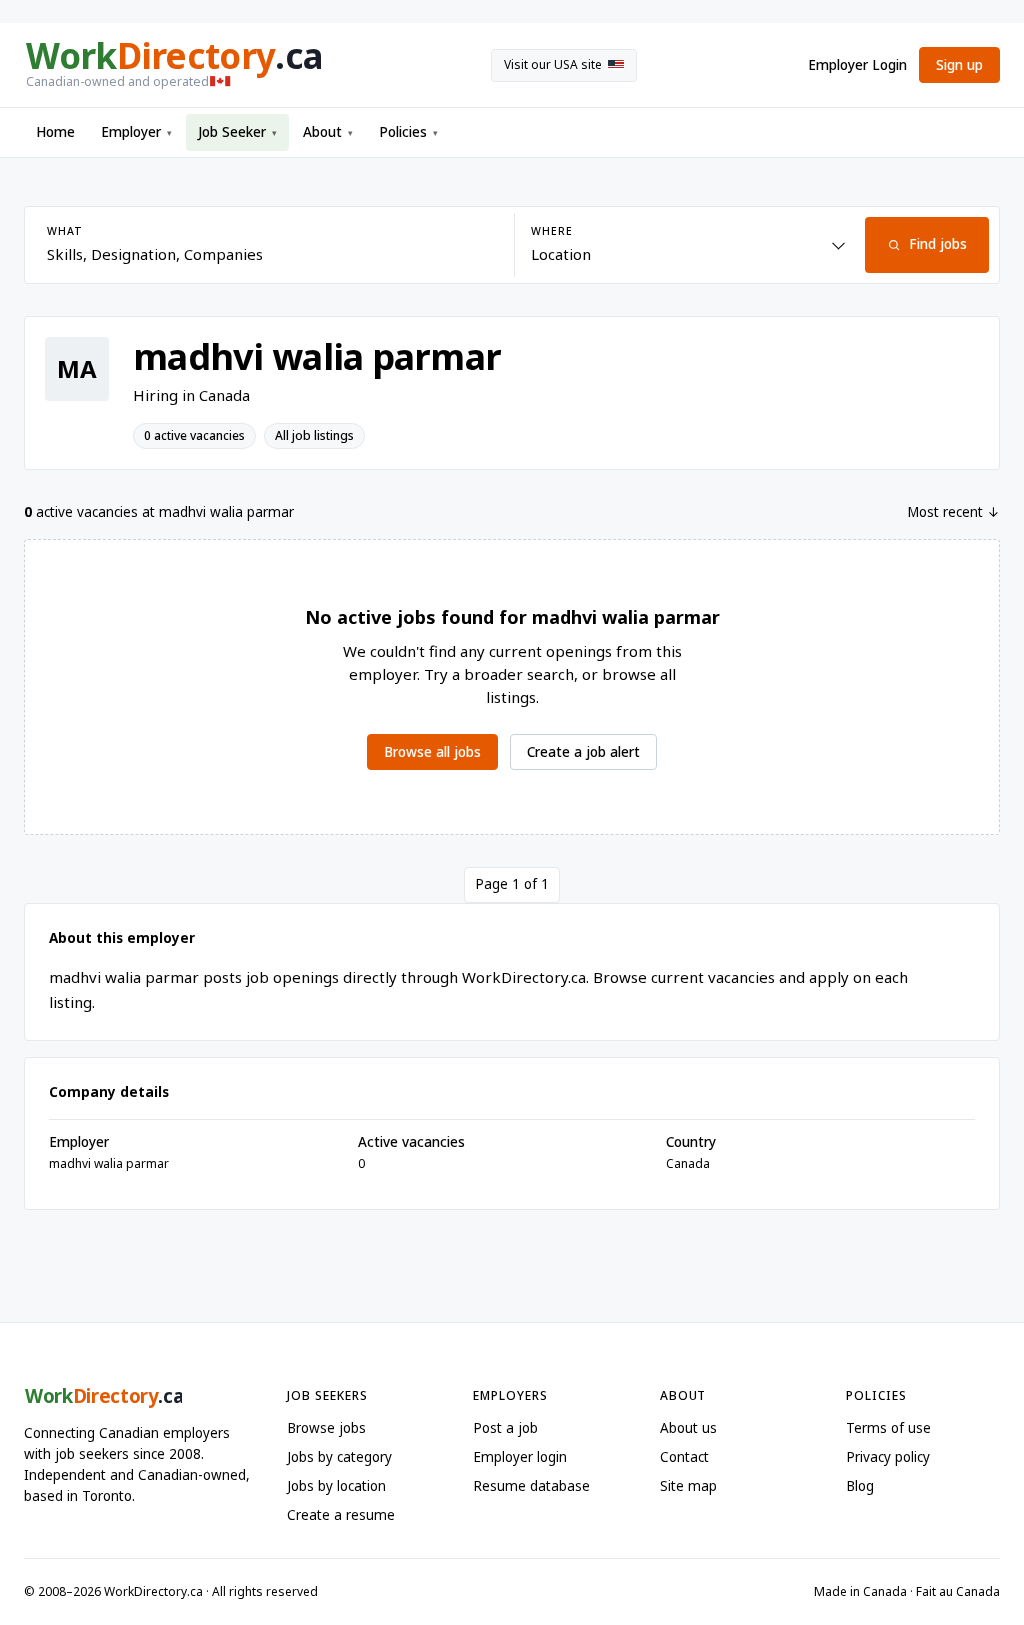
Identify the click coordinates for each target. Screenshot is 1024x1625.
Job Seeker (237, 132)
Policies (408, 132)
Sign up (959, 65)
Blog (860, 1486)
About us (688, 1428)
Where (551, 231)
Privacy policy (888, 1457)
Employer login (520, 1457)
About (328, 132)
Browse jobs (326, 1428)
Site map (688, 1486)
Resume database (531, 1486)
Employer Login (857, 65)
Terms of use (888, 1428)
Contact (684, 1457)
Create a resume (341, 1515)
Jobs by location (336, 1486)
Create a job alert (583, 752)
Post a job (505, 1428)
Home (55, 132)
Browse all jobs (432, 752)
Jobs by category (339, 1457)
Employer (136, 132)
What (64, 231)
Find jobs (938, 244)
